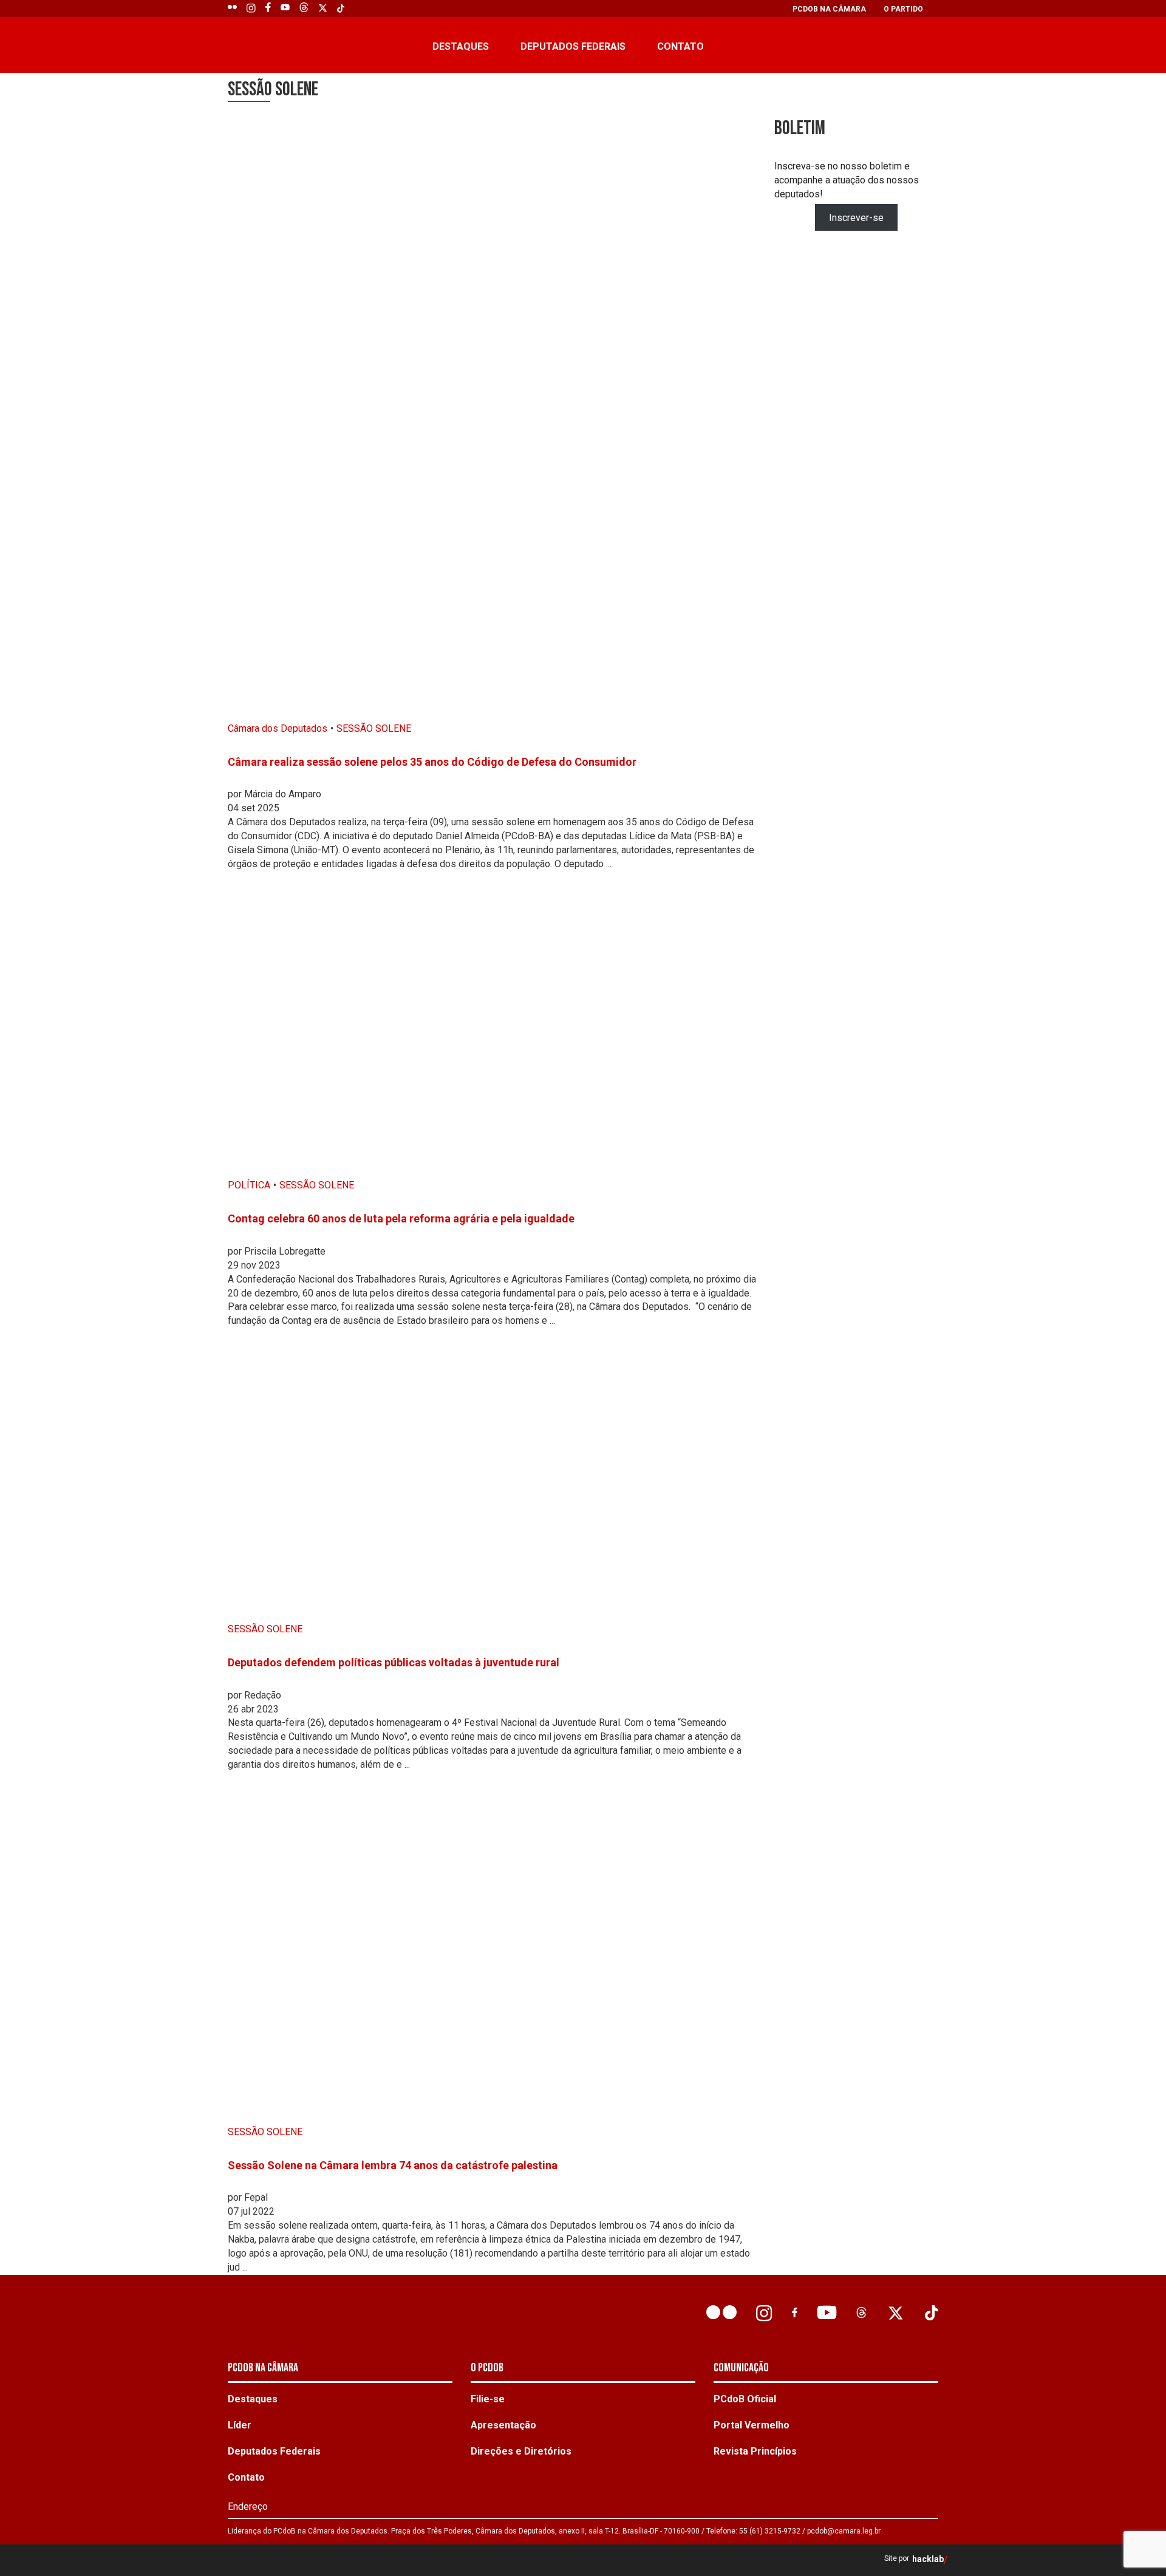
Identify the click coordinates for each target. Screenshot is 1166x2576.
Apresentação (503, 2425)
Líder (240, 2425)
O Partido (903, 9)
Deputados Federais (573, 46)
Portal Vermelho (752, 2425)
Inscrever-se (856, 217)
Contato (680, 46)
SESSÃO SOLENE (374, 728)
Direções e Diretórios (521, 2451)
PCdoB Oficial (745, 2399)
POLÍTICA (249, 1185)
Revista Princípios (755, 2451)
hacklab (928, 2559)
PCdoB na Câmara (829, 9)
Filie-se (488, 2399)
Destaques (461, 46)
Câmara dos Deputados (278, 728)
